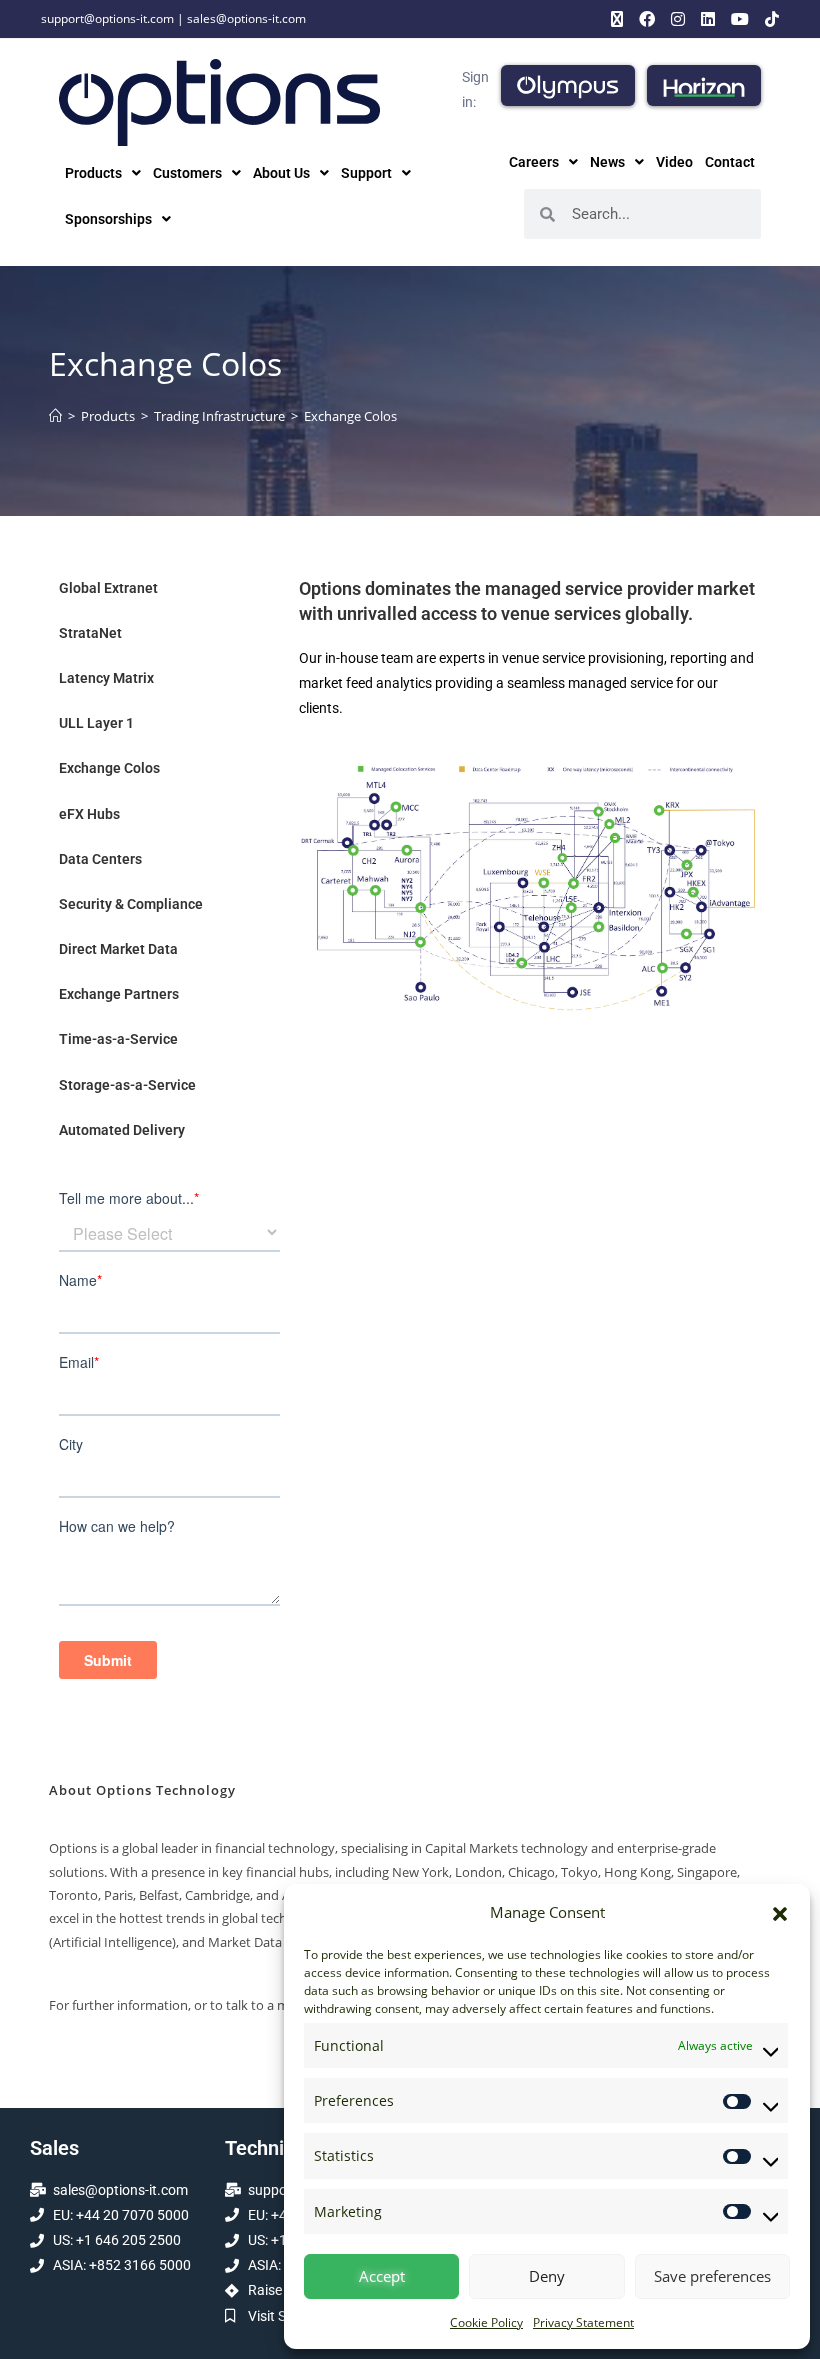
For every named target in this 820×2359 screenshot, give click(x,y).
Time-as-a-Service (118, 1039)
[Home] (55, 416)
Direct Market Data (118, 949)
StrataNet (90, 633)
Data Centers (100, 859)
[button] (780, 1913)
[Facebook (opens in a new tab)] (647, 19)
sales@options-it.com (246, 18)
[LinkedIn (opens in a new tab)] (708, 19)
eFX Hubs (89, 814)
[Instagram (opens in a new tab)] (678, 19)
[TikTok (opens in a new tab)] (768, 19)
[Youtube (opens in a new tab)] (740, 19)
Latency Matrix (106, 678)
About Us (281, 173)
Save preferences (712, 2276)
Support (366, 173)
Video (674, 162)
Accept (382, 2276)
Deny (547, 2276)
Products (93, 173)
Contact (730, 162)
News (607, 162)
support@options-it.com (107, 18)
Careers (534, 162)
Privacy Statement (583, 2322)
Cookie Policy (486, 2322)
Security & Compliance (131, 904)
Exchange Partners (119, 994)
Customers (187, 173)
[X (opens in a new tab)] (617, 19)
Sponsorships (108, 219)
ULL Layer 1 (96, 723)
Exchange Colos (350, 416)
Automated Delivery (122, 1130)
